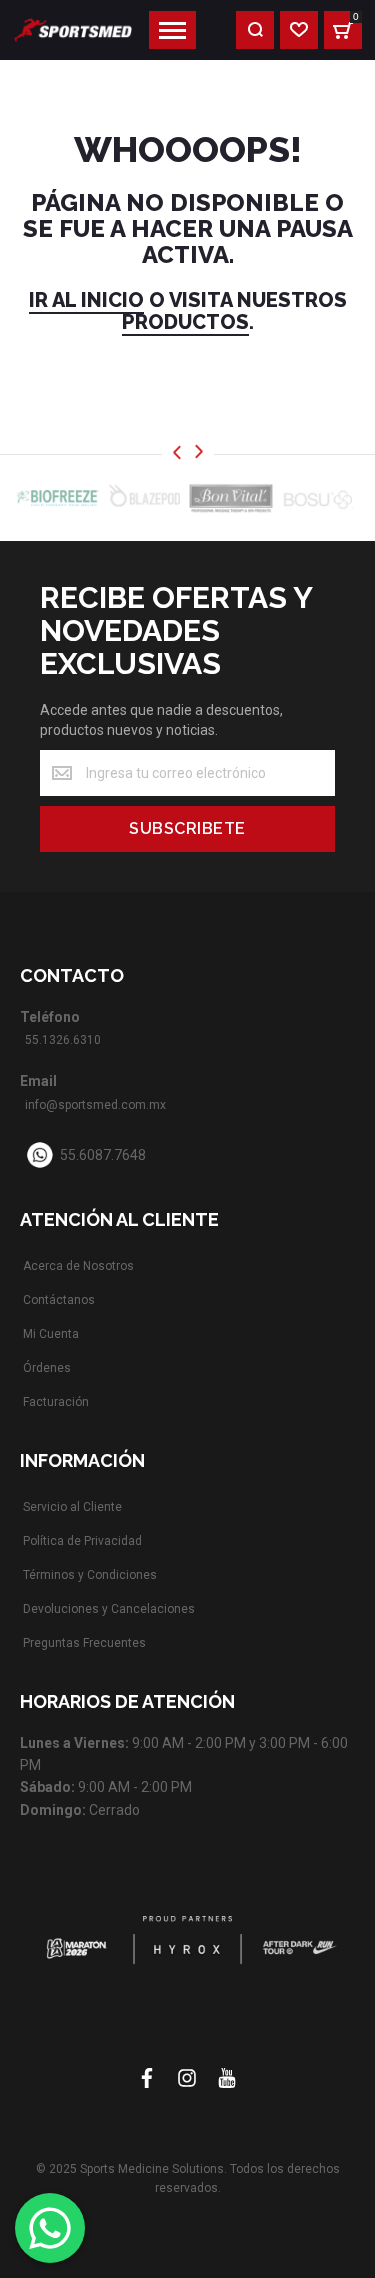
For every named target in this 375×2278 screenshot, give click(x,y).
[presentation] (177, 453)
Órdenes (47, 1368)
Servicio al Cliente (72, 1507)
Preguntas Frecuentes (84, 1643)
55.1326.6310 (63, 1040)
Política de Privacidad (82, 1541)
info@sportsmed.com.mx (95, 1105)
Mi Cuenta (51, 1334)
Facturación (56, 1402)
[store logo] (73, 30)
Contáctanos (59, 1300)
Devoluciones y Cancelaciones (109, 1609)
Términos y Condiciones (90, 1575)
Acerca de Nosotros (78, 1266)
